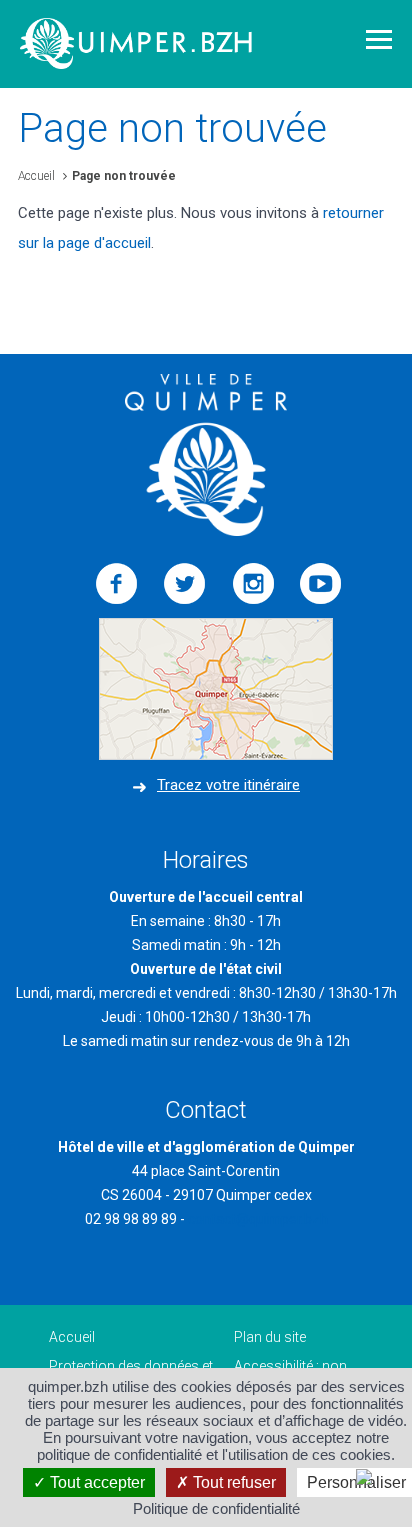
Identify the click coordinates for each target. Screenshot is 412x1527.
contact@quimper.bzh (258, 1219)
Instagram (253, 584)
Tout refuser (232, 1482)
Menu (379, 39)
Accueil (36, 176)
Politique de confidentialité (216, 1508)
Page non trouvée (124, 176)
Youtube (321, 584)
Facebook (117, 584)
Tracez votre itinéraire (228, 785)
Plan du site (270, 1337)
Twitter (185, 584)
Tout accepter (95, 1482)
